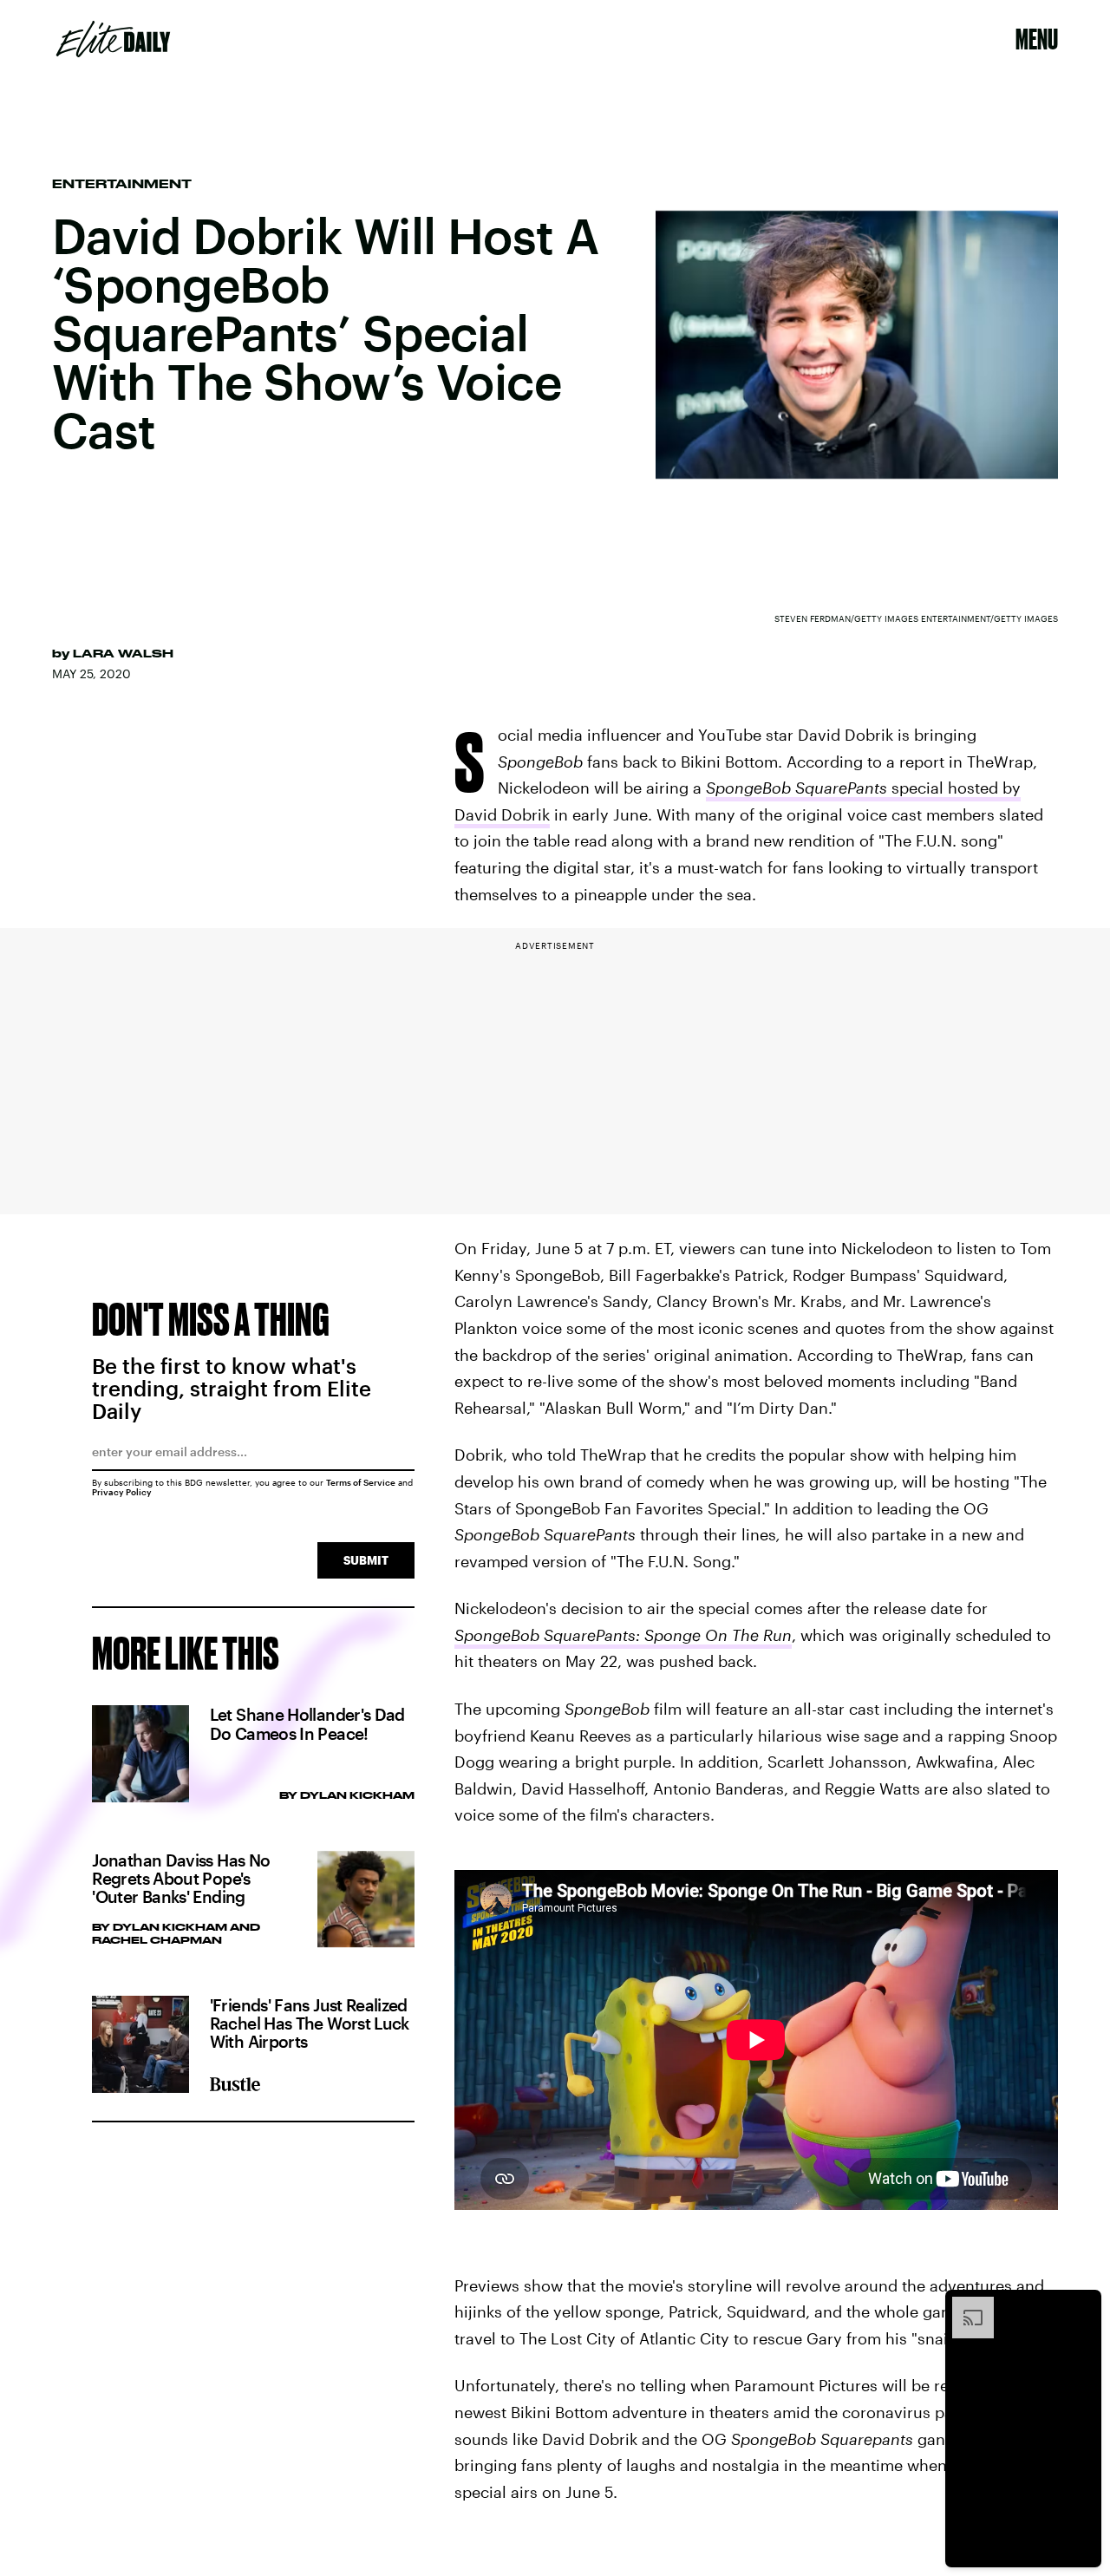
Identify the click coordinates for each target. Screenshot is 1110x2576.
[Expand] (964, 2305)
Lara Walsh (123, 653)
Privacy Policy (122, 1492)
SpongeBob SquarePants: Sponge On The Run (623, 1635)
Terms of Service (361, 1482)
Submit (366, 1560)
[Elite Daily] (113, 39)
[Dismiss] (1082, 2305)
